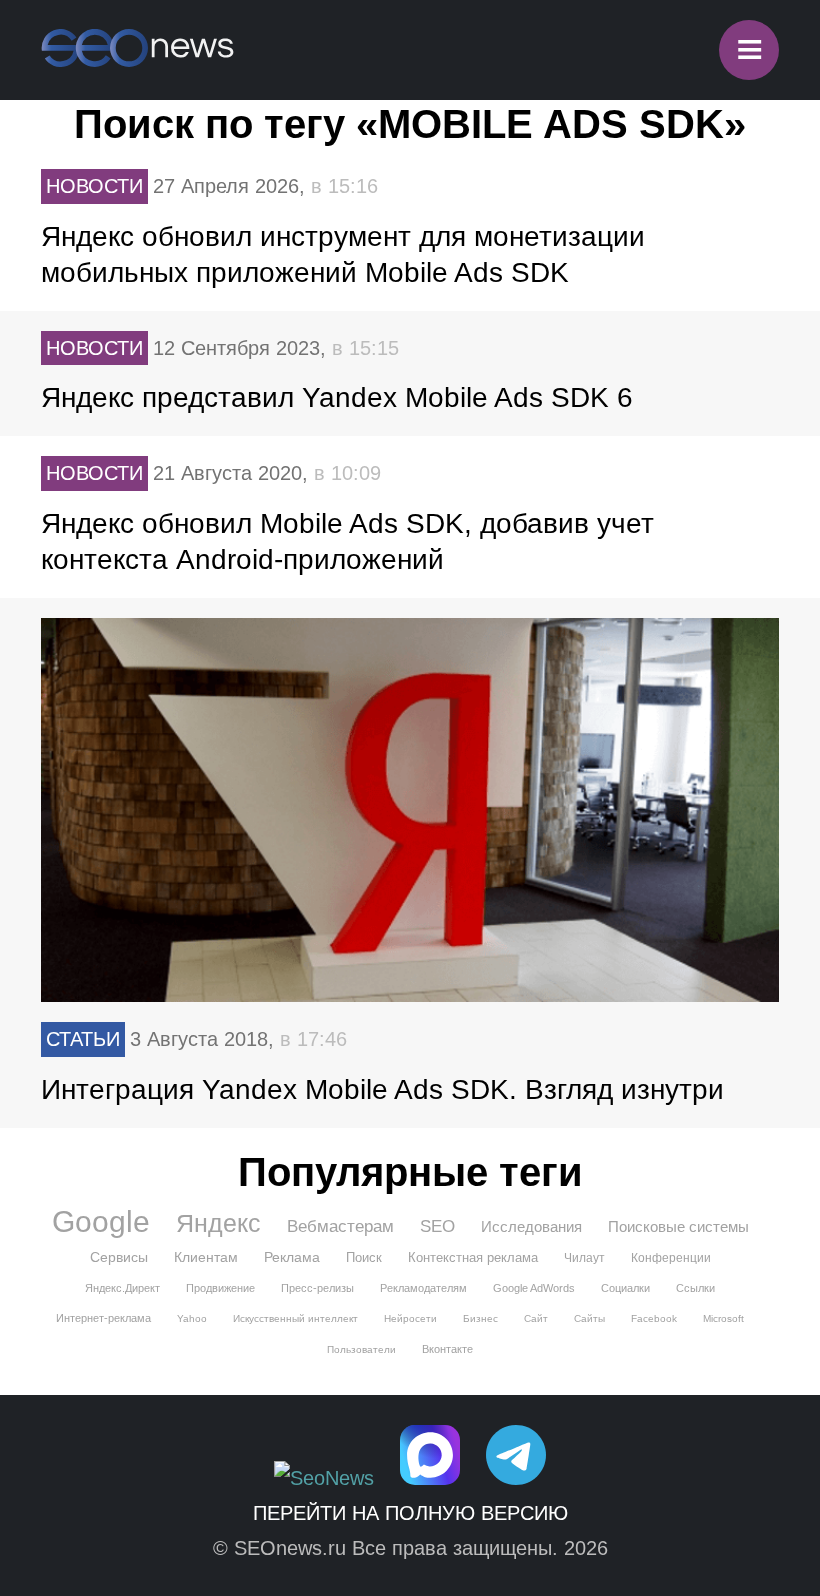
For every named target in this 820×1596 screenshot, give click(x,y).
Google (101, 1222)
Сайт (536, 1318)
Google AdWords (534, 1288)
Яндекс (218, 1223)
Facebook (654, 1318)
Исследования (531, 1226)
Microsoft (723, 1318)
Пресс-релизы (317, 1288)
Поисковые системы (678, 1226)
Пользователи (361, 1349)
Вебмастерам (340, 1226)
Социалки (625, 1288)
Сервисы (119, 1257)
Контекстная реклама (473, 1257)
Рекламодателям (423, 1288)
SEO (437, 1226)
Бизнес (480, 1318)
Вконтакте (447, 1349)
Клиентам (206, 1257)
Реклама (292, 1257)
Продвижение (220, 1288)
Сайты (589, 1318)
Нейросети (410, 1318)
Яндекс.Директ (122, 1288)
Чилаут (584, 1258)
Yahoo (192, 1318)
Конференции (671, 1258)
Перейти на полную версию (410, 1513)
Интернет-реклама (103, 1318)
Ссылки (695, 1288)
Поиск (364, 1257)
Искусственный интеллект (295, 1318)
